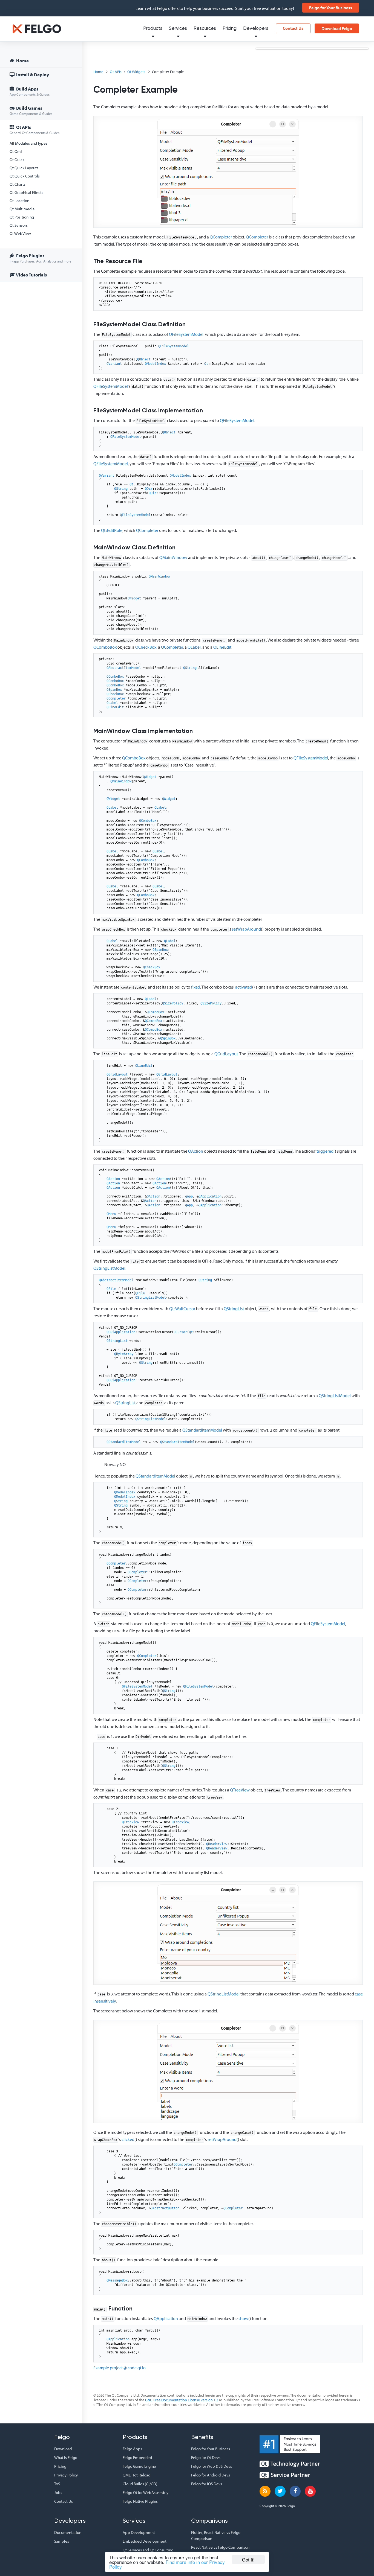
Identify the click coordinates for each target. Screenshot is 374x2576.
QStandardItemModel (202, 1430)
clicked (128, 2139)
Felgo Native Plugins (140, 2501)
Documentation (68, 2532)
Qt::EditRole (112, 530)
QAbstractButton (165, 2208)
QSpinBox (114, 690)
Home (22, 61)
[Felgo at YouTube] (310, 2491)
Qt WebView (20, 233)
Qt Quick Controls (25, 176)
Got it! (248, 2559)
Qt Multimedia (22, 209)
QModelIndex (155, 364)
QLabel (194, 647)
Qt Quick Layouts (24, 168)
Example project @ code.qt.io (120, 2368)
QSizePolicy (173, 1003)
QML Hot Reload (136, 2475)
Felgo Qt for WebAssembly (146, 2492)
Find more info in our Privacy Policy (167, 2564)
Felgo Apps (132, 2449)
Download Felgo (337, 28)
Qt (206, 364)
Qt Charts (18, 184)
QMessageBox (117, 2280)
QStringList (234, 1309)
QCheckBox (146, 647)
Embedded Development (145, 2541)
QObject (144, 359)
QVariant (114, 364)
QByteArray (124, 1354)
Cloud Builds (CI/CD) (140, 2484)
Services (178, 29)
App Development (139, 2532)
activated (244, 987)
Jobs (58, 2492)
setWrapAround (246, 929)
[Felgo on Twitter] (280, 2491)
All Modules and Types (28, 143)
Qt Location (19, 201)
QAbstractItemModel (124, 668)
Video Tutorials (31, 275)
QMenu (111, 1214)
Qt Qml (16, 151)
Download (63, 2449)
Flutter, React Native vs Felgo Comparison (216, 2535)
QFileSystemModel (186, 334)
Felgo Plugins (41, 258)
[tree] (41, 169)
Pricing (230, 29)
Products (153, 29)
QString (121, 489)
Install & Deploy (32, 75)
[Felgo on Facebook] (295, 2491)
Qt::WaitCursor (182, 1309)
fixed (196, 987)
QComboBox (105, 647)
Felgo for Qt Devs (206, 2457)
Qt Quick (17, 160)
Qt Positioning (22, 217)
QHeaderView (217, 1844)
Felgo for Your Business (331, 8)
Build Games (31, 110)
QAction (196, 1151)
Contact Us (293, 28)
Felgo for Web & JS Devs (212, 2466)
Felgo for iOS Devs (207, 2484)
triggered (325, 1151)
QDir (149, 489)
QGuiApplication (121, 1332)
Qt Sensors (19, 225)
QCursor (180, 1332)
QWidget (134, 598)
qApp (189, 1196)
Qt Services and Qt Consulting (148, 2550)
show (243, 2318)
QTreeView (240, 1790)
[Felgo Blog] (265, 2491)
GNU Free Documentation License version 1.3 (182, 2400)
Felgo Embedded (137, 2457)
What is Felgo (66, 2457)
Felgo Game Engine (139, 2466)
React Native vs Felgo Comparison (220, 2547)
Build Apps (30, 91)
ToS (57, 2484)
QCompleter (221, 237)
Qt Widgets (136, 72)
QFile (111, 1289)
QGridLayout (226, 1054)
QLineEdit (222, 647)
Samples (62, 2541)
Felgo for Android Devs (211, 2475)
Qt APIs (34, 129)
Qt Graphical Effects (26, 192)
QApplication (210, 1196)
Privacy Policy (66, 2475)
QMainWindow (173, 557)
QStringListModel (109, 1268)
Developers (256, 29)
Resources (205, 29)
